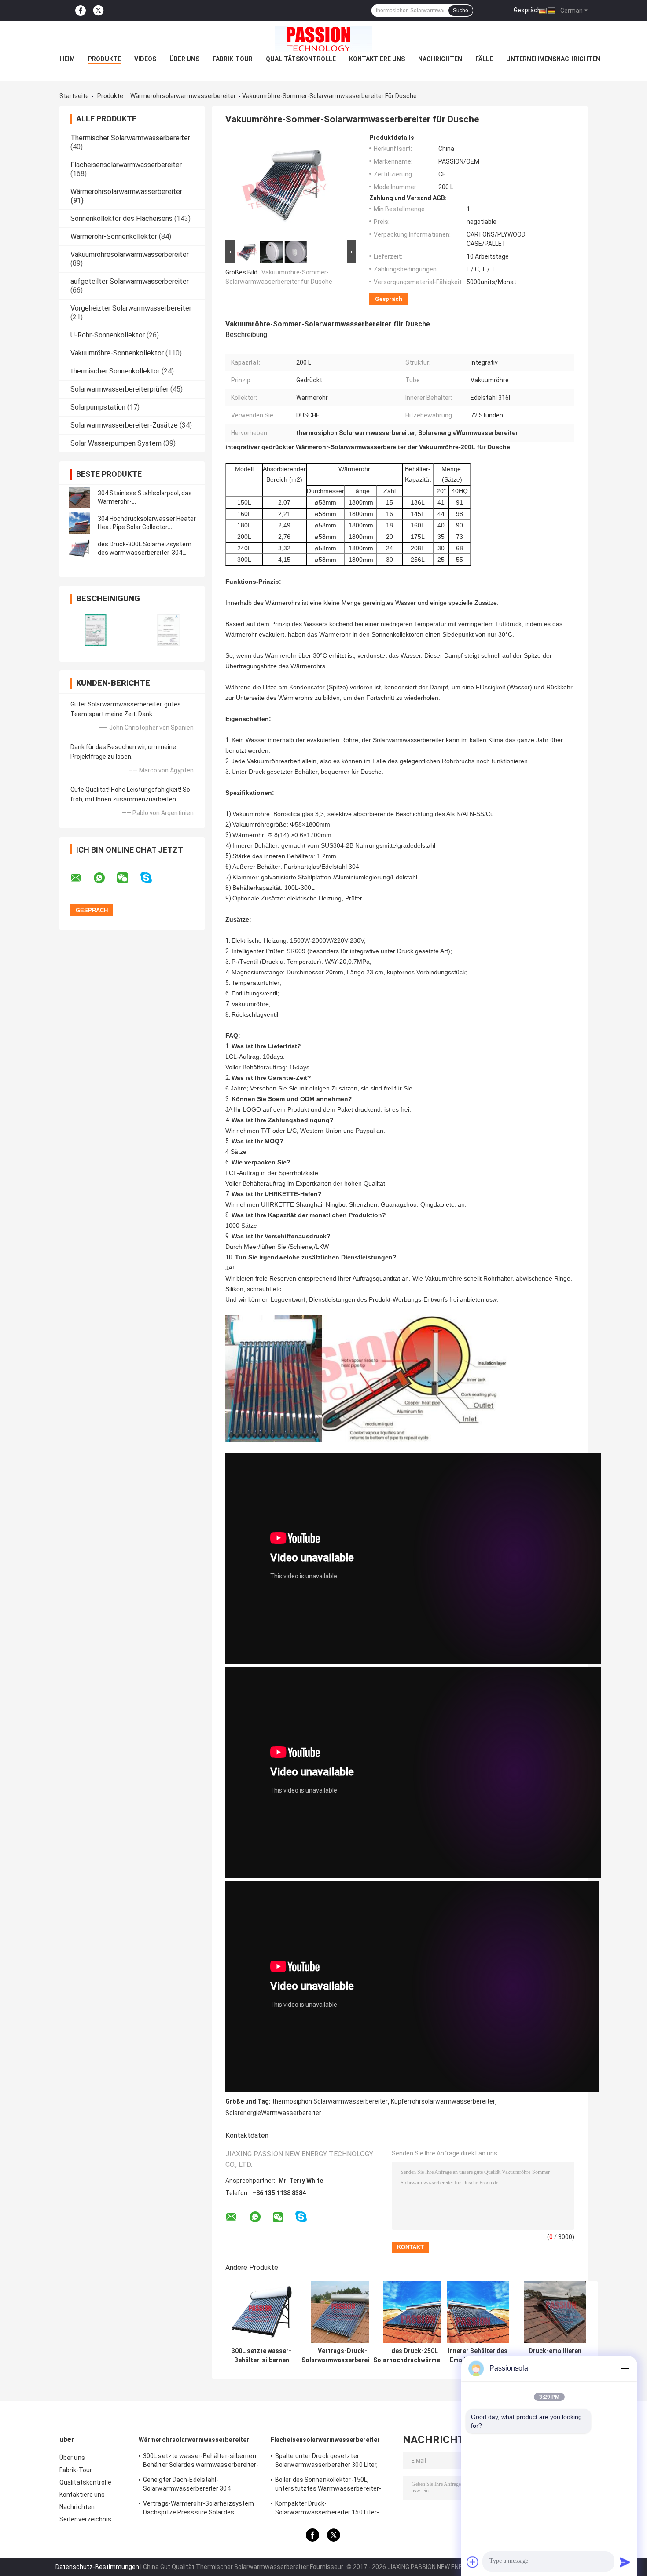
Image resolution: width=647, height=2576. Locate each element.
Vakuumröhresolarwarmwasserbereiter (130, 254)
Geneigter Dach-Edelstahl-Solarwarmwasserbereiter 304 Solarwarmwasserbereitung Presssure (199, 2485)
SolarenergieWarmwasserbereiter (273, 2113)
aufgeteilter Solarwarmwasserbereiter (130, 281)
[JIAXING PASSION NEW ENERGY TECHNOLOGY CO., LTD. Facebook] (81, 11)
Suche (461, 11)
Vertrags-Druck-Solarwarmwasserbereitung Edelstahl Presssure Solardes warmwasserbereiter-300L (342, 2356)
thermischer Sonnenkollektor (115, 371)
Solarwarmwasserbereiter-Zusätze (124, 425)
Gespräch (527, 10)
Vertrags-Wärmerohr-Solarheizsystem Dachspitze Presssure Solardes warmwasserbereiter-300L (199, 2509)
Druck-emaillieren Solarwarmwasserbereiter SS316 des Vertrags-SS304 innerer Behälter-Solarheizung (555, 2356)
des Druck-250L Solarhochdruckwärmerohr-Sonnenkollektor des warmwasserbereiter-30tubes (414, 2356)
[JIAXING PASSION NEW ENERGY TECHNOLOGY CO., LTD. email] (81, 878)
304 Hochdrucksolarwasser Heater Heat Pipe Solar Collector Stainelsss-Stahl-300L (147, 527)
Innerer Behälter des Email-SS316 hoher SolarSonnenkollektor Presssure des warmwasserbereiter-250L (478, 2356)
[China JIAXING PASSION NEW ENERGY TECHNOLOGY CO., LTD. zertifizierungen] (96, 630)
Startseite (74, 96)
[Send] (625, 2562)
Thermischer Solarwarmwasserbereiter (130, 138)
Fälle (484, 59)
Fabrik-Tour (233, 59)
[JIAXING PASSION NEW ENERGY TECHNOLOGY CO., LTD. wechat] (128, 878)
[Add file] (473, 2562)
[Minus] (625, 2368)
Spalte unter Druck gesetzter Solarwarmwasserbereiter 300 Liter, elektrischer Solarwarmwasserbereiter (331, 2462)
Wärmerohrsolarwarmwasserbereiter (183, 96)
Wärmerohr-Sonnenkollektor (114, 236)
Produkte (105, 59)
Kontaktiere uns (377, 59)
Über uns (184, 59)
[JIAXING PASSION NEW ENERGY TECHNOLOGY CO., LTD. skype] (152, 878)
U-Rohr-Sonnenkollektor (108, 335)
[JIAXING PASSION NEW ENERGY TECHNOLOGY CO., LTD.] (323, 39)
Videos (145, 59)
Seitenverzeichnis (85, 2519)
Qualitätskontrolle (301, 59)
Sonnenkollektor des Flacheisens (121, 218)
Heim (67, 59)
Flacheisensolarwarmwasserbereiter (126, 165)
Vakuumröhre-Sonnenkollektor (117, 353)
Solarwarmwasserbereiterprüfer (119, 389)
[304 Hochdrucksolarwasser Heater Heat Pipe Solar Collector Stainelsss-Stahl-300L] (79, 523)
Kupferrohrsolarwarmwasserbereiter (443, 2101)
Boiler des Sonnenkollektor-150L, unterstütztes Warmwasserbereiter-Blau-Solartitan (328, 2485)
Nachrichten (440, 59)
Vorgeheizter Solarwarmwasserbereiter (131, 308)
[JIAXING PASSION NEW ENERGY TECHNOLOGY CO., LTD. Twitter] (98, 11)
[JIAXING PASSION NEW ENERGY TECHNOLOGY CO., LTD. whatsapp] (105, 878)
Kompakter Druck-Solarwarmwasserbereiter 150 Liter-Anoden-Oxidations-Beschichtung (327, 2509)
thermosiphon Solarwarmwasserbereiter (330, 2101)
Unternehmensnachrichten (553, 59)
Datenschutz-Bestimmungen (97, 2567)
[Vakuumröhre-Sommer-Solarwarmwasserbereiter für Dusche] (287, 186)
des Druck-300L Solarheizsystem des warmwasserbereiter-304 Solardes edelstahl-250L (145, 553)
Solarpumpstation (98, 407)
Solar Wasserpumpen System (116, 443)
